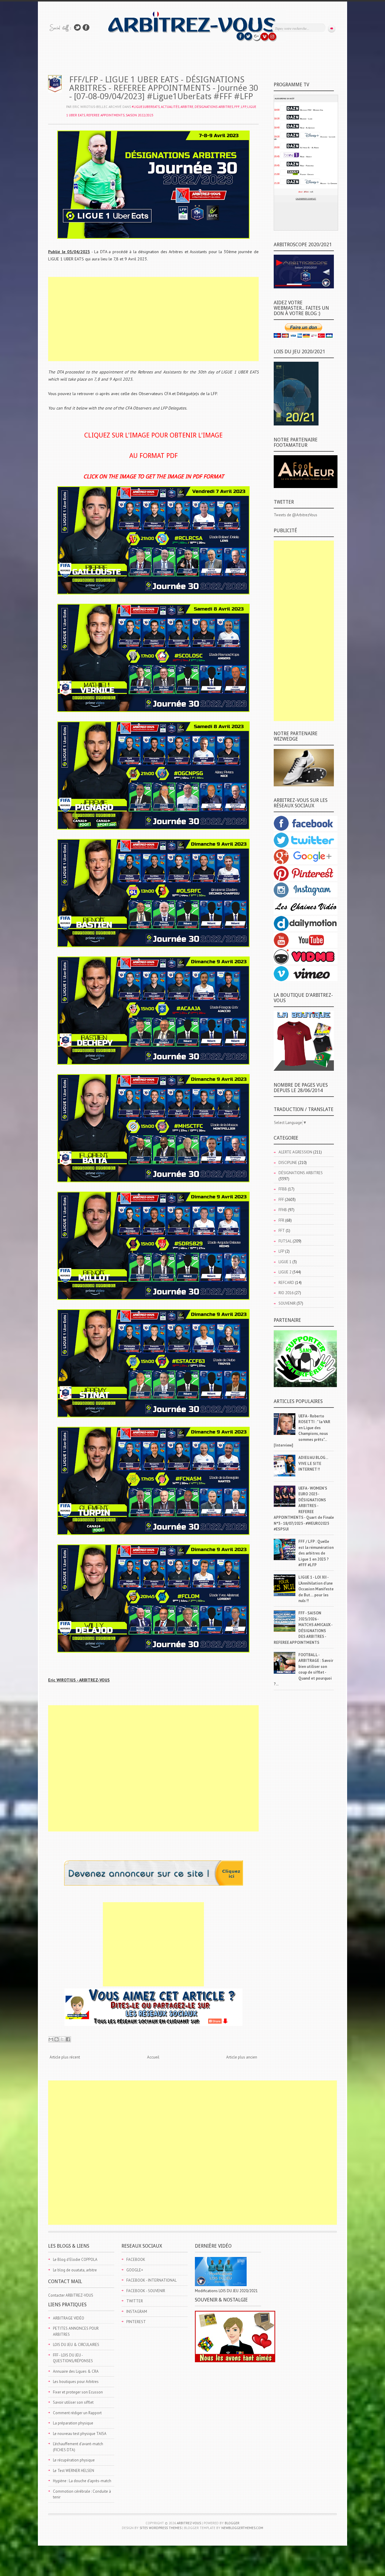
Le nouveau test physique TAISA (80, 2434)
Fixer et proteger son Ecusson (78, 2392)
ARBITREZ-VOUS (189, 2523)
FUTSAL (285, 1241)
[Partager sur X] (62, 2039)
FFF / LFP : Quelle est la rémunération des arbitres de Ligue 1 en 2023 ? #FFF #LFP (316, 1553)
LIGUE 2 (285, 1272)
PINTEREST (136, 2322)
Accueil (153, 2057)
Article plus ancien (242, 2057)
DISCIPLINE (288, 1163)
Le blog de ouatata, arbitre (75, 2270)
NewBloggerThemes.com (242, 2528)
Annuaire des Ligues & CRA (76, 2371)
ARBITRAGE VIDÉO (69, 2318)
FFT (282, 1231)
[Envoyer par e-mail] (51, 2039)
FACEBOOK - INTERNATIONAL (151, 2280)
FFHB (283, 1210)
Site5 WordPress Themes (160, 2528)
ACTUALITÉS (170, 107)
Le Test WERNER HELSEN (74, 2471)
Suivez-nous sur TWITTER (77, 28)
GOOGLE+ (135, 2270)
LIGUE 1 (285, 1262)
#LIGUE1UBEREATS (146, 107)
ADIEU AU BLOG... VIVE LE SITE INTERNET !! (313, 1463)
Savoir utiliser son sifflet (73, 2402)
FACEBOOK (136, 2260)
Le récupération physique (74, 2460)
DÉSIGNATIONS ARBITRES (214, 107)
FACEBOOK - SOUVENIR (146, 2291)
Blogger (232, 2523)
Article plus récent (65, 2057)
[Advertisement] (153, 319)
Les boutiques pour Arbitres (76, 2382)
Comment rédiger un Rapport (77, 2413)
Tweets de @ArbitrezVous (296, 515)
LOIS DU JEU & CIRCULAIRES (76, 2345)
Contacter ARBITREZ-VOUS (71, 2295)
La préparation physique (73, 2423)
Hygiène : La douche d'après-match (82, 2481)
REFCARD (286, 1283)
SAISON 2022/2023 (140, 115)
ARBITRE (187, 107)
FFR (281, 1220)
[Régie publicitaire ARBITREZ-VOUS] (154, 1884)
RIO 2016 (286, 1293)
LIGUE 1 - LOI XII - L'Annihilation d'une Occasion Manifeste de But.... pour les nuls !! (316, 1589)
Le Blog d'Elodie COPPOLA (75, 2260)
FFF (237, 107)
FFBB (283, 1189)
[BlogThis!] (57, 2039)
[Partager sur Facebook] (68, 2039)
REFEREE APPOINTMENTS (105, 115)
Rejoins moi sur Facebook (86, 28)
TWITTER (135, 2301)
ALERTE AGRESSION (295, 1152)
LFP (243, 107)
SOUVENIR (287, 1303)
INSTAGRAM (137, 2312)
